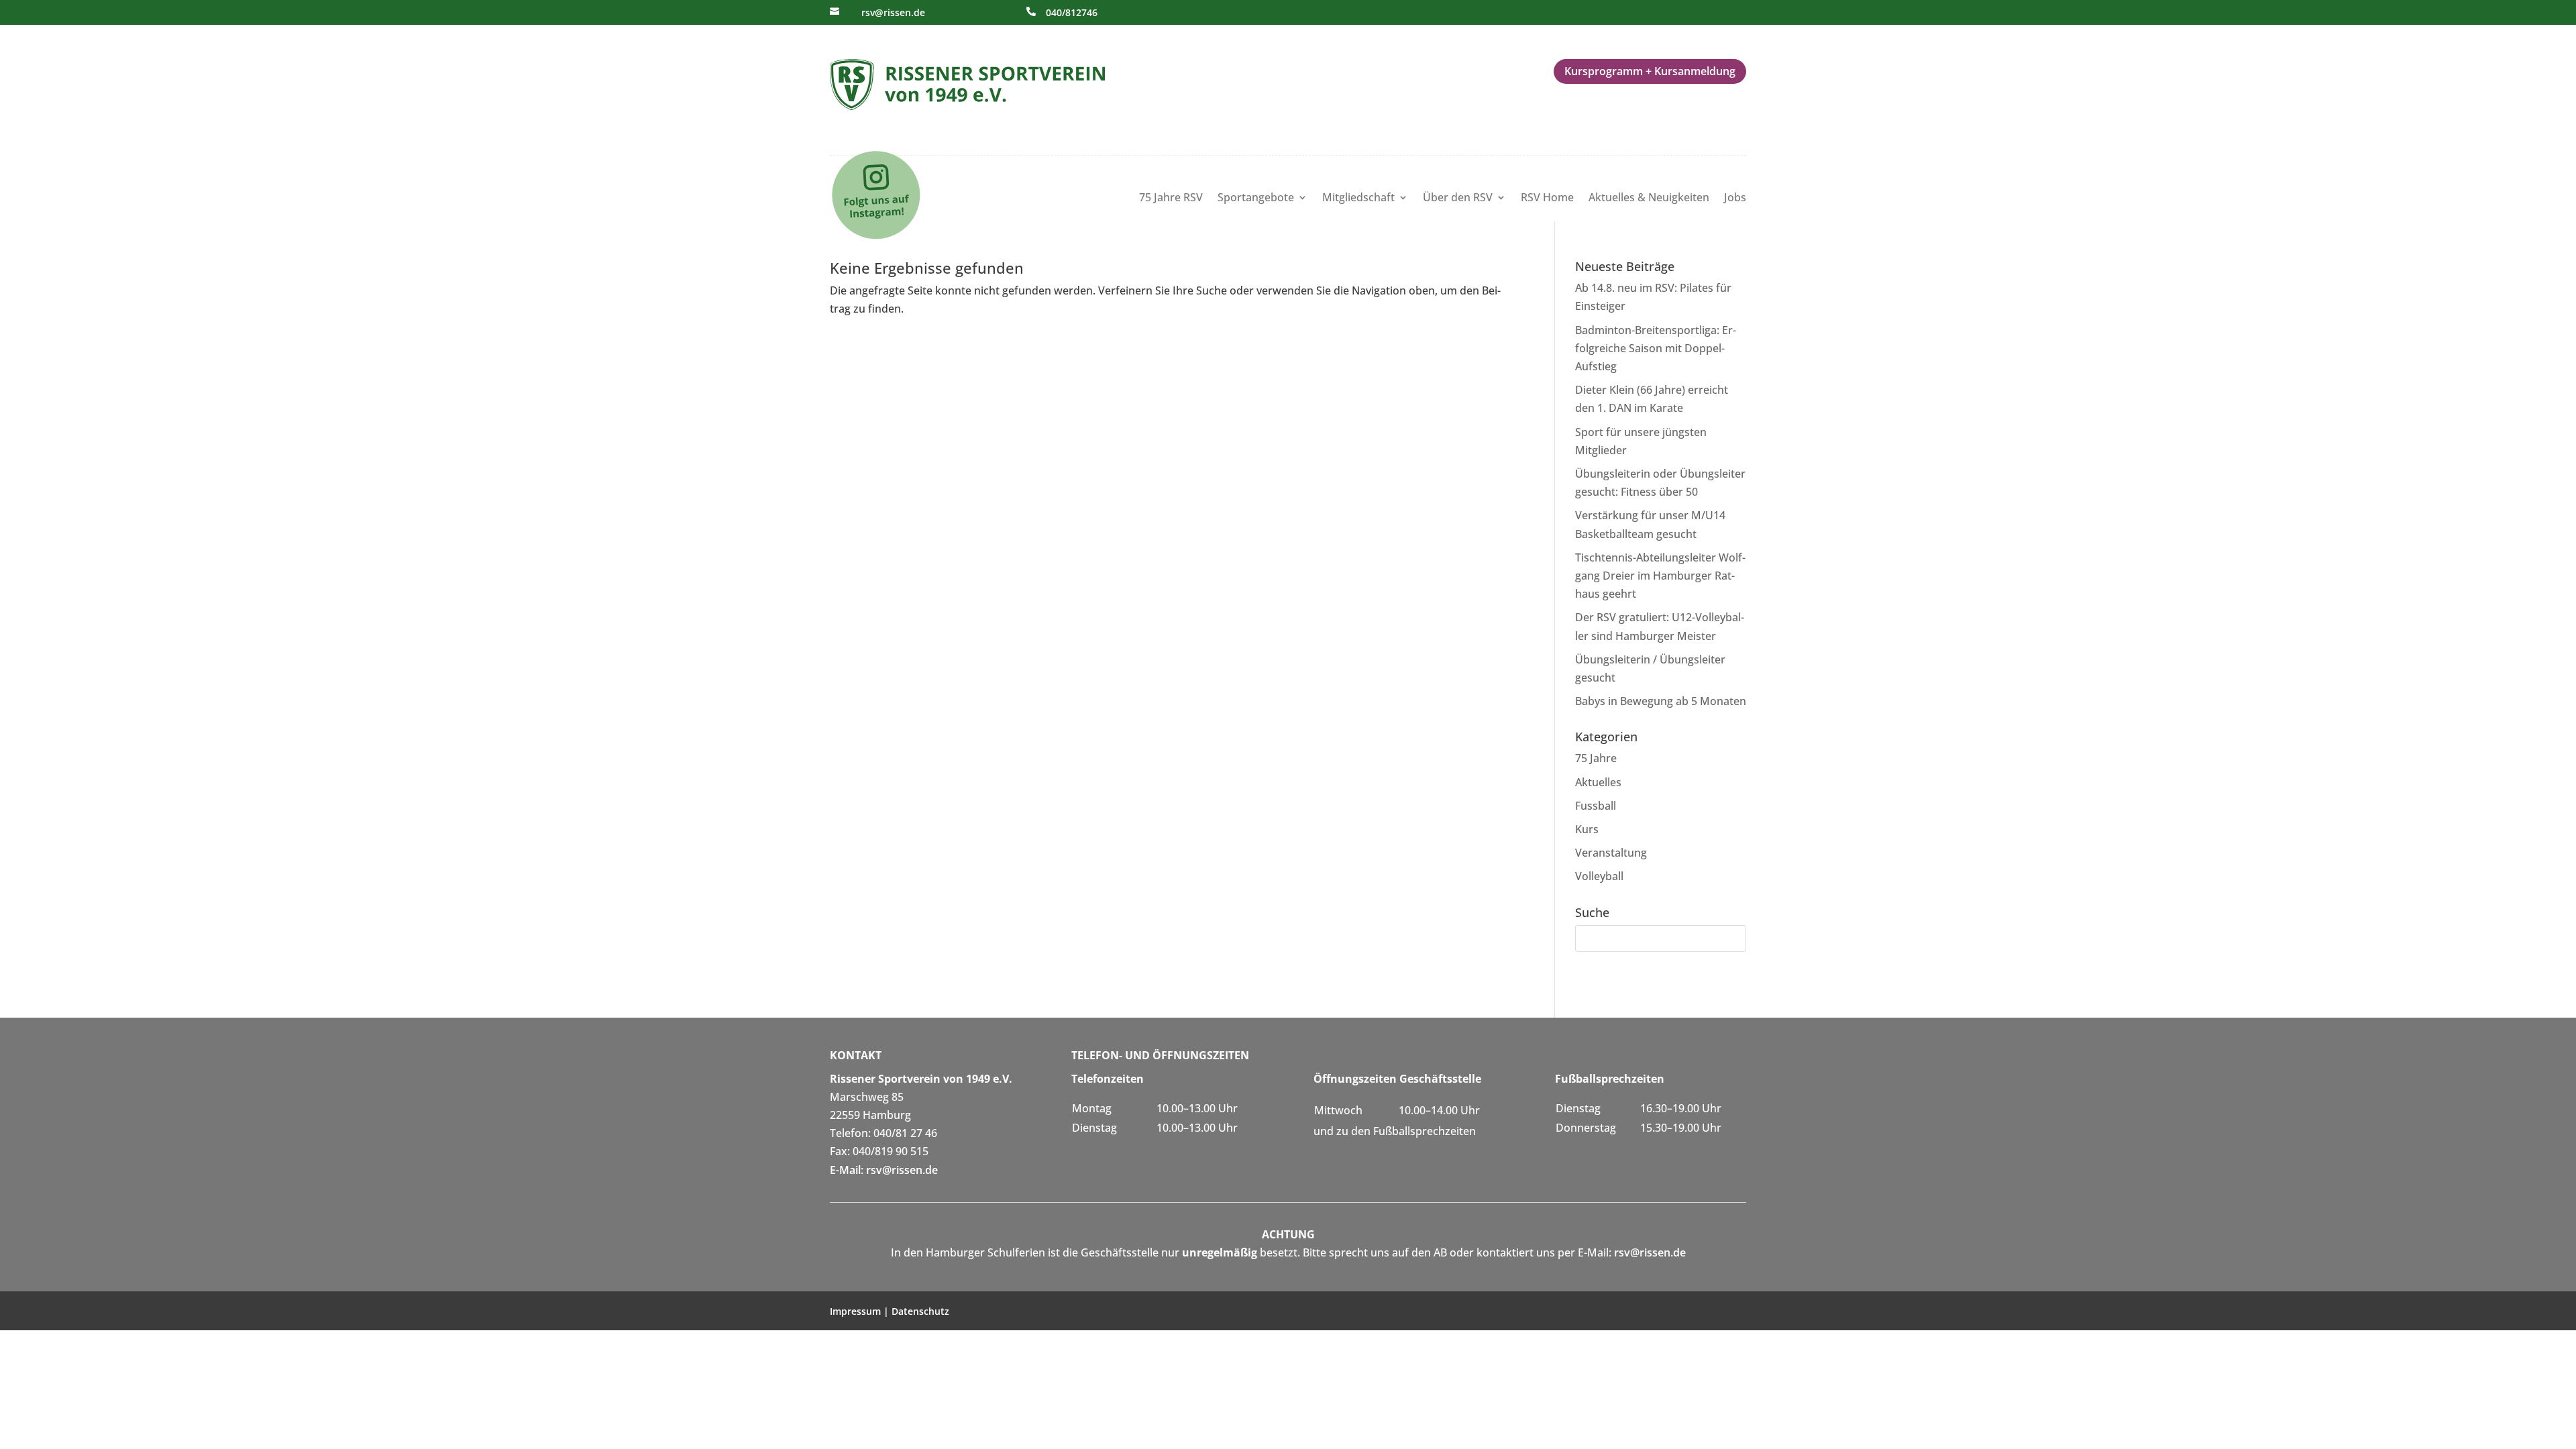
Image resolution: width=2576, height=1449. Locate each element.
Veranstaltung (1611, 853)
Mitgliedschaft (1358, 199)
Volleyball (1599, 876)
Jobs (1735, 199)
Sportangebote (1256, 199)
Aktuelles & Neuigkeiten (1649, 199)
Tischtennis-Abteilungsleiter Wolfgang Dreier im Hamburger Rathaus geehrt (1660, 576)
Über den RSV (1458, 199)
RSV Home (1547, 199)
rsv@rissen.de (893, 12)
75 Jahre (1596, 758)
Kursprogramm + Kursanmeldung (1650, 71)
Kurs (1587, 829)
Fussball (1596, 806)
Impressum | (861, 1311)
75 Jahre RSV (1171, 199)
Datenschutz (920, 1311)
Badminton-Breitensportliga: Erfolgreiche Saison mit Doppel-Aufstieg (1656, 348)
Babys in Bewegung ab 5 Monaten (1661, 701)
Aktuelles (1598, 782)
